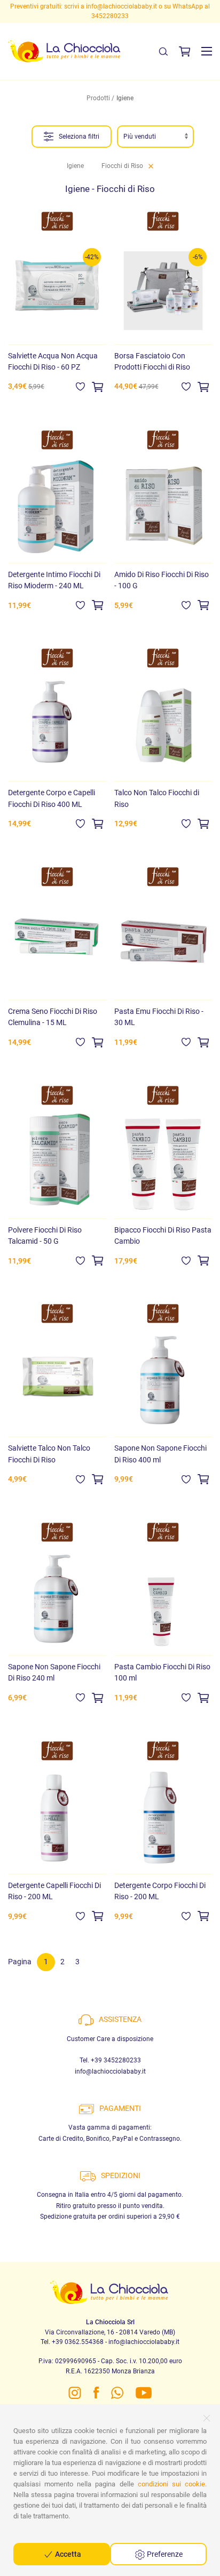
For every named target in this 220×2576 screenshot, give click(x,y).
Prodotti (98, 98)
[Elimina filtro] (151, 166)
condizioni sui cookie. (172, 2484)
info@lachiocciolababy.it (110, 2071)
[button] (207, 51)
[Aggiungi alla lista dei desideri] (80, 386)
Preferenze (164, 2554)
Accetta (67, 2554)
